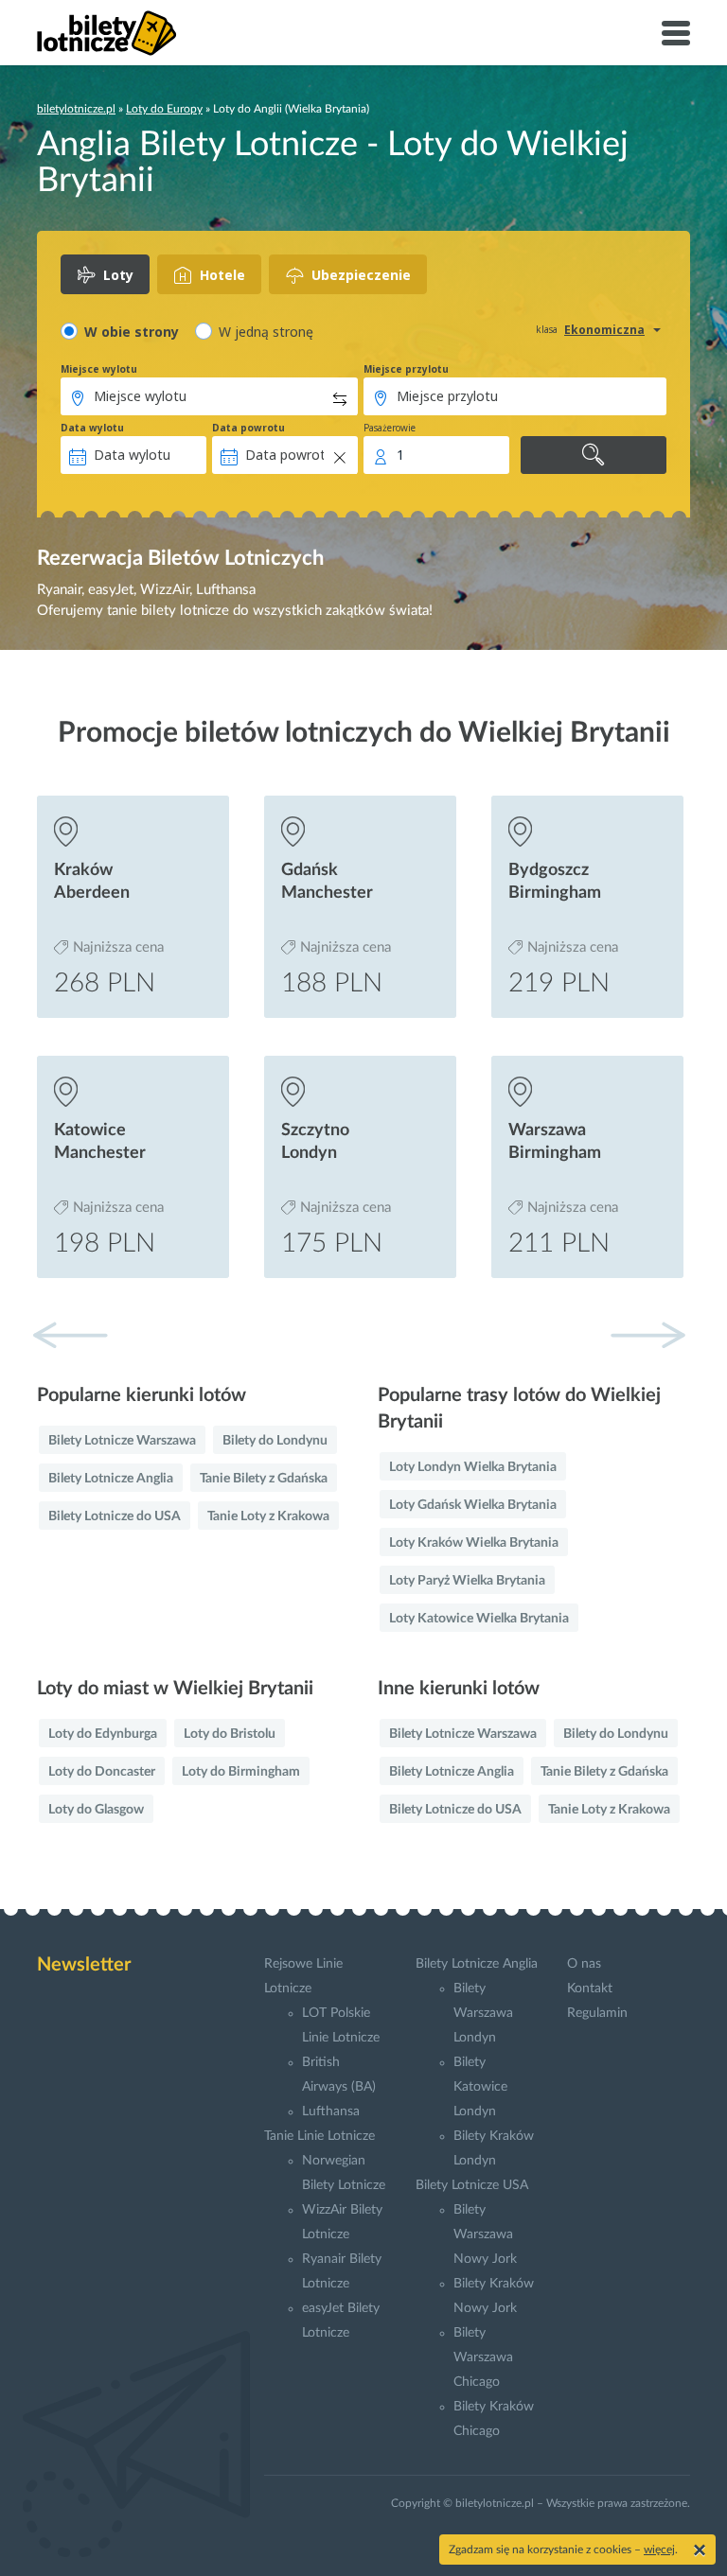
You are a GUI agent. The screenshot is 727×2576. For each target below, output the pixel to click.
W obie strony (132, 332)
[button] (647, 1335)
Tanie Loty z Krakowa (268, 1516)
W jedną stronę (266, 332)
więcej (659, 2550)
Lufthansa (331, 2112)
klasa (547, 329)
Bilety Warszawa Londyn (483, 2013)
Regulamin (597, 2013)
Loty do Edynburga (103, 1734)
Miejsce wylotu (99, 369)
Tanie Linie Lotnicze (319, 2136)
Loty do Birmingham (241, 1772)
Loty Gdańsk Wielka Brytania (473, 1505)
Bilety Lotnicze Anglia (111, 1479)
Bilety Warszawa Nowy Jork (485, 2234)
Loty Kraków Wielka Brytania (474, 1543)
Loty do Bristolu (230, 1734)
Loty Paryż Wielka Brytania (467, 1581)
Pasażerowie (390, 428)
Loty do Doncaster (102, 1772)
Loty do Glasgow (96, 1810)
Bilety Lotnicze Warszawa (122, 1441)
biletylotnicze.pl (76, 109)
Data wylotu (92, 428)
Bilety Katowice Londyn (480, 2087)
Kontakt (590, 1989)
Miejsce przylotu (406, 369)
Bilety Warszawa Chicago (483, 2357)
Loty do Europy (164, 109)
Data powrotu (248, 428)
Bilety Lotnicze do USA (115, 1516)
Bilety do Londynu (275, 1441)
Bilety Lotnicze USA (472, 2185)
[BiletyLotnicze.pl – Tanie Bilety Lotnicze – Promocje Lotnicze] (107, 33)
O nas (584, 1964)
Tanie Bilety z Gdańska (264, 1479)
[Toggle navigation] (676, 33)
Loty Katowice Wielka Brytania (479, 1619)
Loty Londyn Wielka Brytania (473, 1467)
